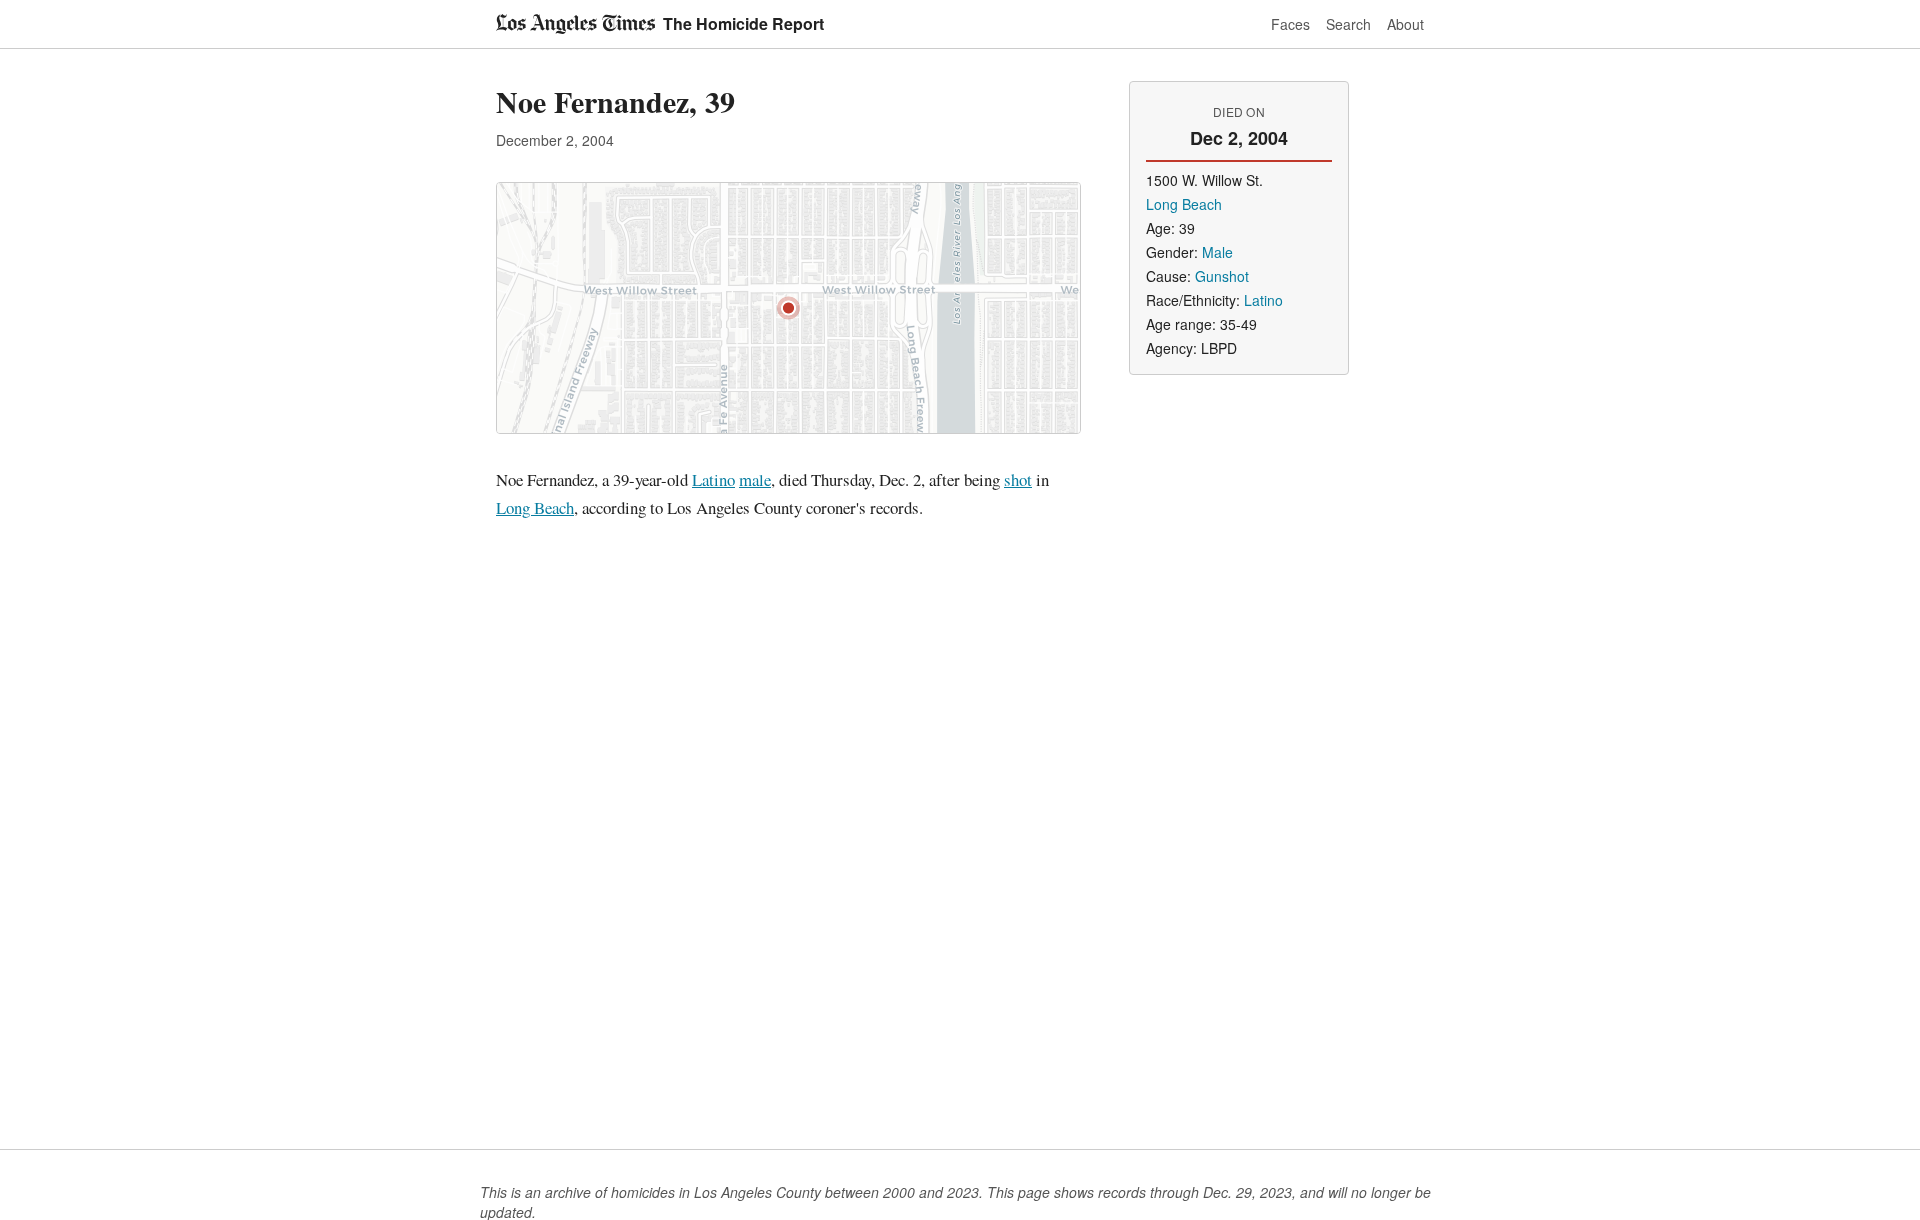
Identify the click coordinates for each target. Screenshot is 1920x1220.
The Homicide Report (743, 23)
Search (1348, 24)
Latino (713, 479)
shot (1018, 479)
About (1405, 24)
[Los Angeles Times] (575, 24)
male (755, 479)
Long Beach (535, 507)
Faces (1290, 24)
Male (1217, 252)
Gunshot (1222, 276)
